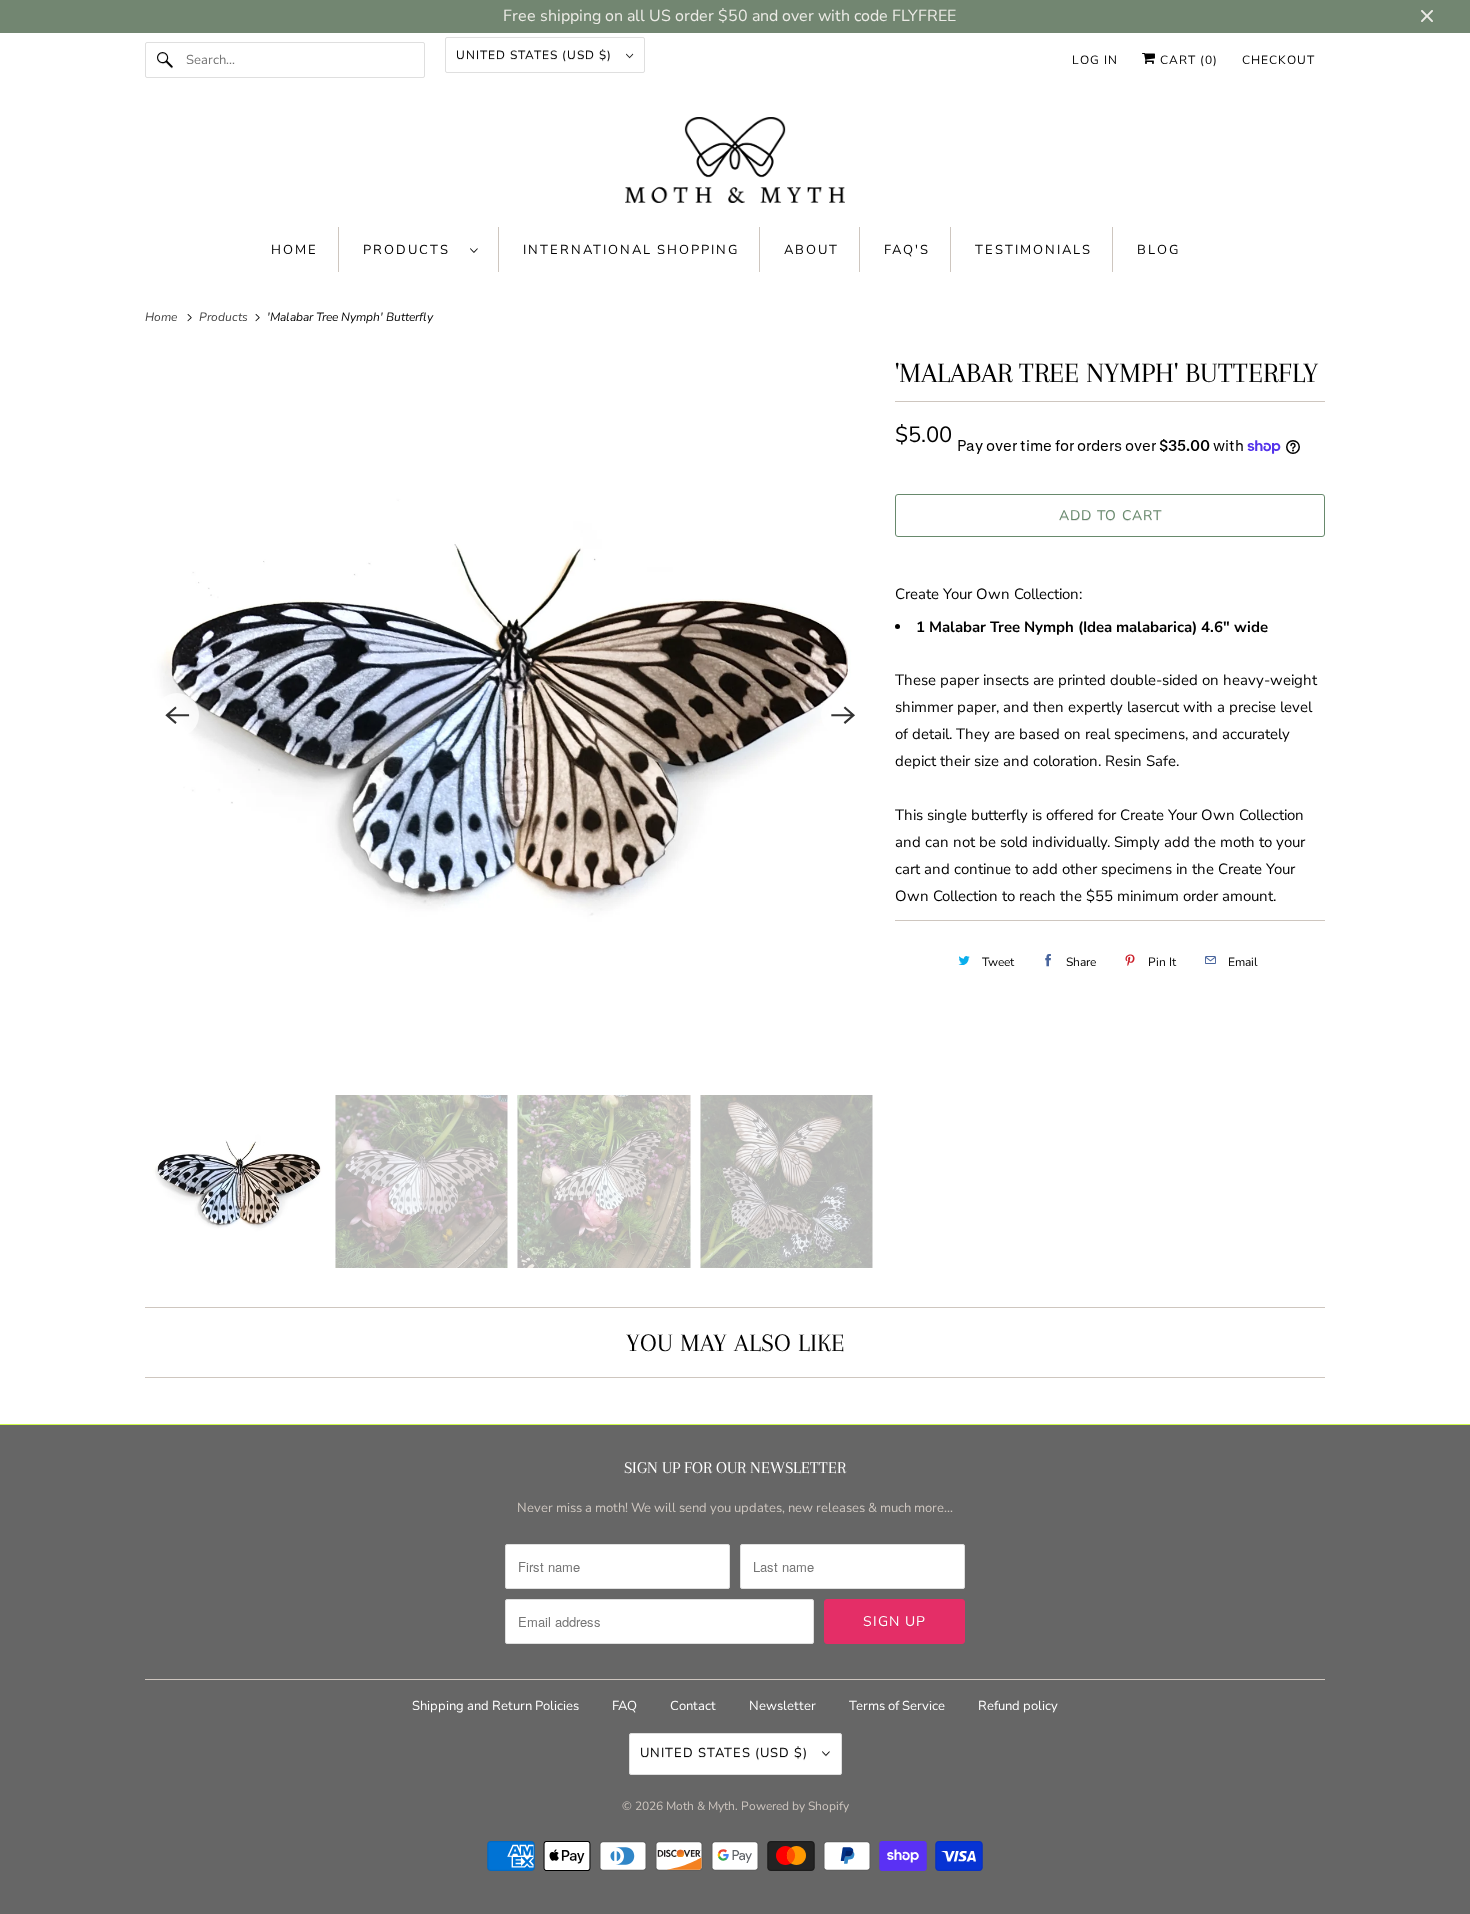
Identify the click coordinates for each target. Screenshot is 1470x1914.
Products (411, 250)
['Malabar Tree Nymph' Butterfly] (510, 715)
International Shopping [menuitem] (631, 250)
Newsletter (782, 1706)
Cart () (1187, 60)
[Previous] (177, 715)
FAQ (624, 1706)
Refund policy (1018, 1706)
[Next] (843, 715)
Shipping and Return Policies (497, 1706)
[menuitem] (421, 249)
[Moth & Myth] (735, 162)
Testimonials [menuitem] (1033, 250)
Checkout (1278, 60)
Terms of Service (897, 1706)
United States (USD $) (536, 55)
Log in (1095, 60)
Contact (693, 1706)
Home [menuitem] (294, 250)
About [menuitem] (811, 250)
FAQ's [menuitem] (907, 250)
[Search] (165, 60)
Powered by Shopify (795, 1806)
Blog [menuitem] (1158, 250)
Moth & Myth (700, 1806)
